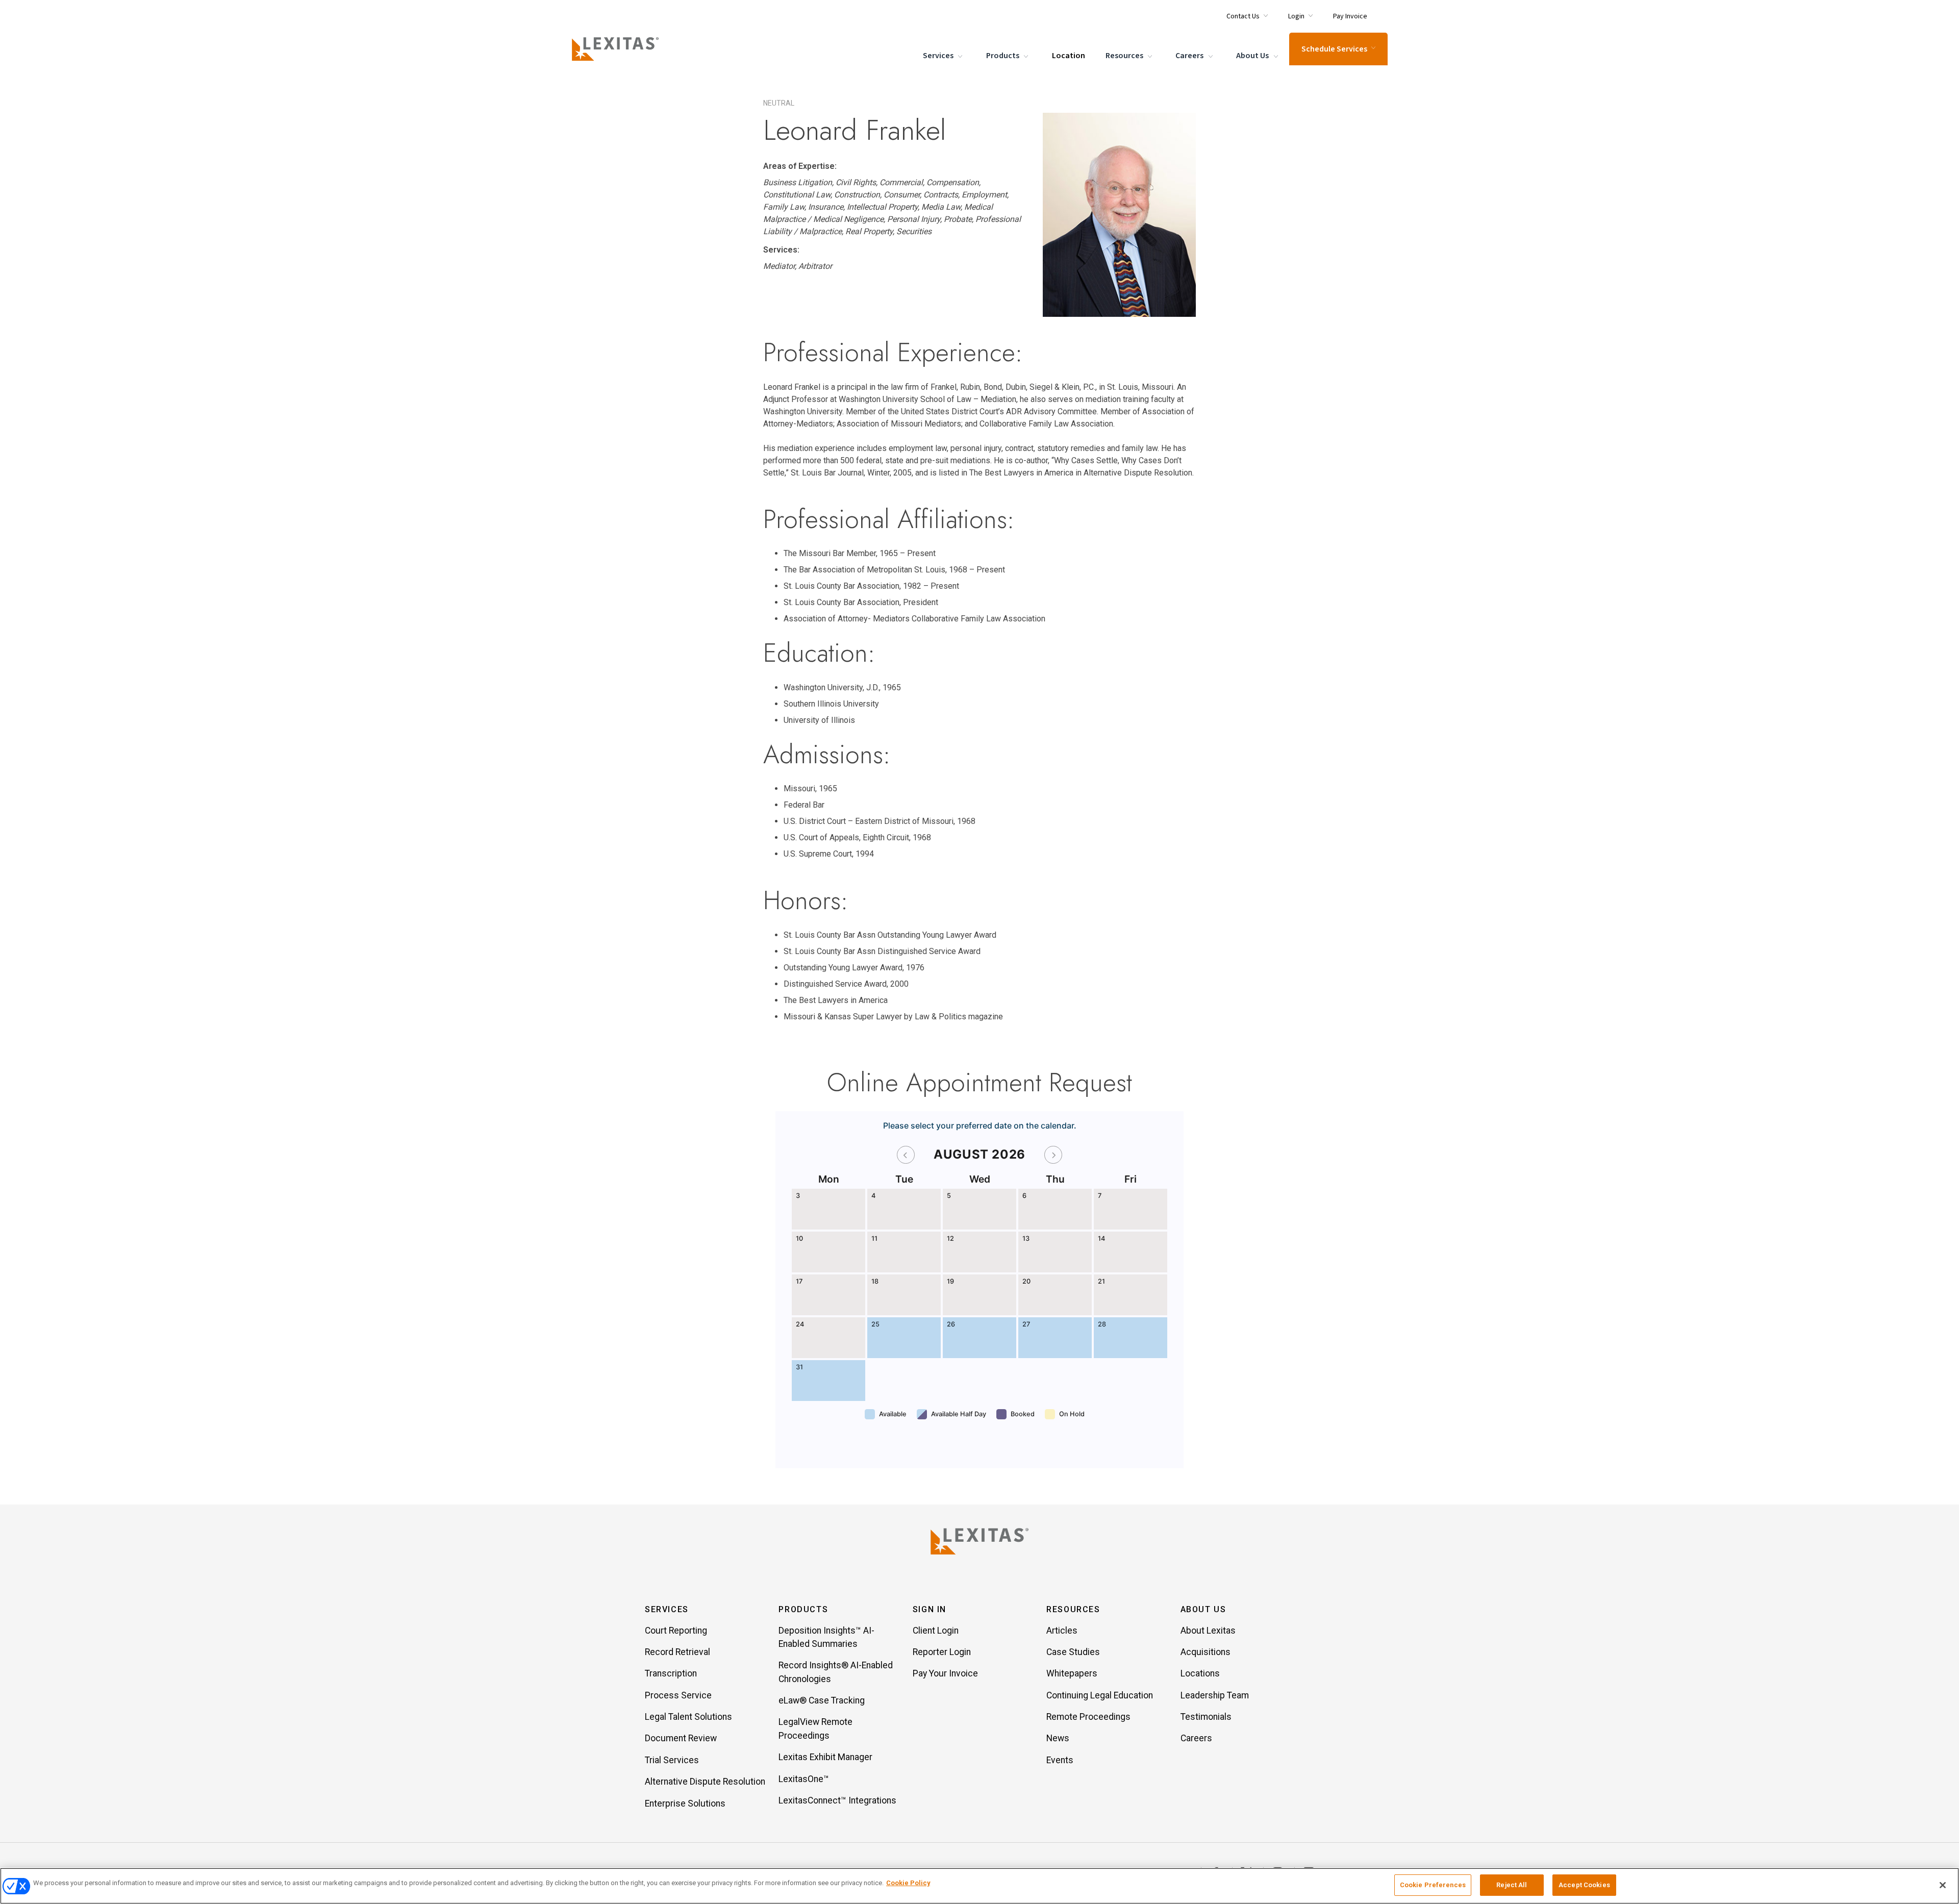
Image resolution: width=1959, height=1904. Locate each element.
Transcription (671, 1673)
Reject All (1512, 1885)
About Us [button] (1203, 1609)
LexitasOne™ (804, 1779)
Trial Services (672, 1760)
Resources (1125, 56)
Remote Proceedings (1088, 1717)
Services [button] (667, 1609)
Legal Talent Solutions (688, 1717)
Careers (1190, 56)
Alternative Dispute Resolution (705, 1782)
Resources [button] (1073, 1609)
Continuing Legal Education (1100, 1695)
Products (1003, 56)
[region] (979, 1886)
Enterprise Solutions (685, 1803)
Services (939, 56)
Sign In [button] (930, 1609)
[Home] (617, 49)
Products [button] (803, 1609)
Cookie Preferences (1433, 1885)
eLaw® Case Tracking (822, 1700)
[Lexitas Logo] (979, 1541)
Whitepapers (1072, 1673)
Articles (1062, 1631)
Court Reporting (676, 1631)
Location (1069, 56)
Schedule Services (1334, 49)
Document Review (681, 1738)
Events (1060, 1760)
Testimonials (1206, 1717)
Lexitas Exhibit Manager (825, 1757)
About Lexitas (1208, 1631)
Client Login (936, 1631)
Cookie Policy (908, 1883)
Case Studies (1073, 1652)
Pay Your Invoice (945, 1673)
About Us (1253, 56)
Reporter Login (942, 1652)
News (1058, 1738)
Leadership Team (1215, 1695)
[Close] (1943, 1885)
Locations (1200, 1673)
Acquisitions (1205, 1652)
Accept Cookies (1584, 1885)
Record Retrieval (677, 1652)
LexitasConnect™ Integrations (837, 1800)
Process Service (678, 1695)
